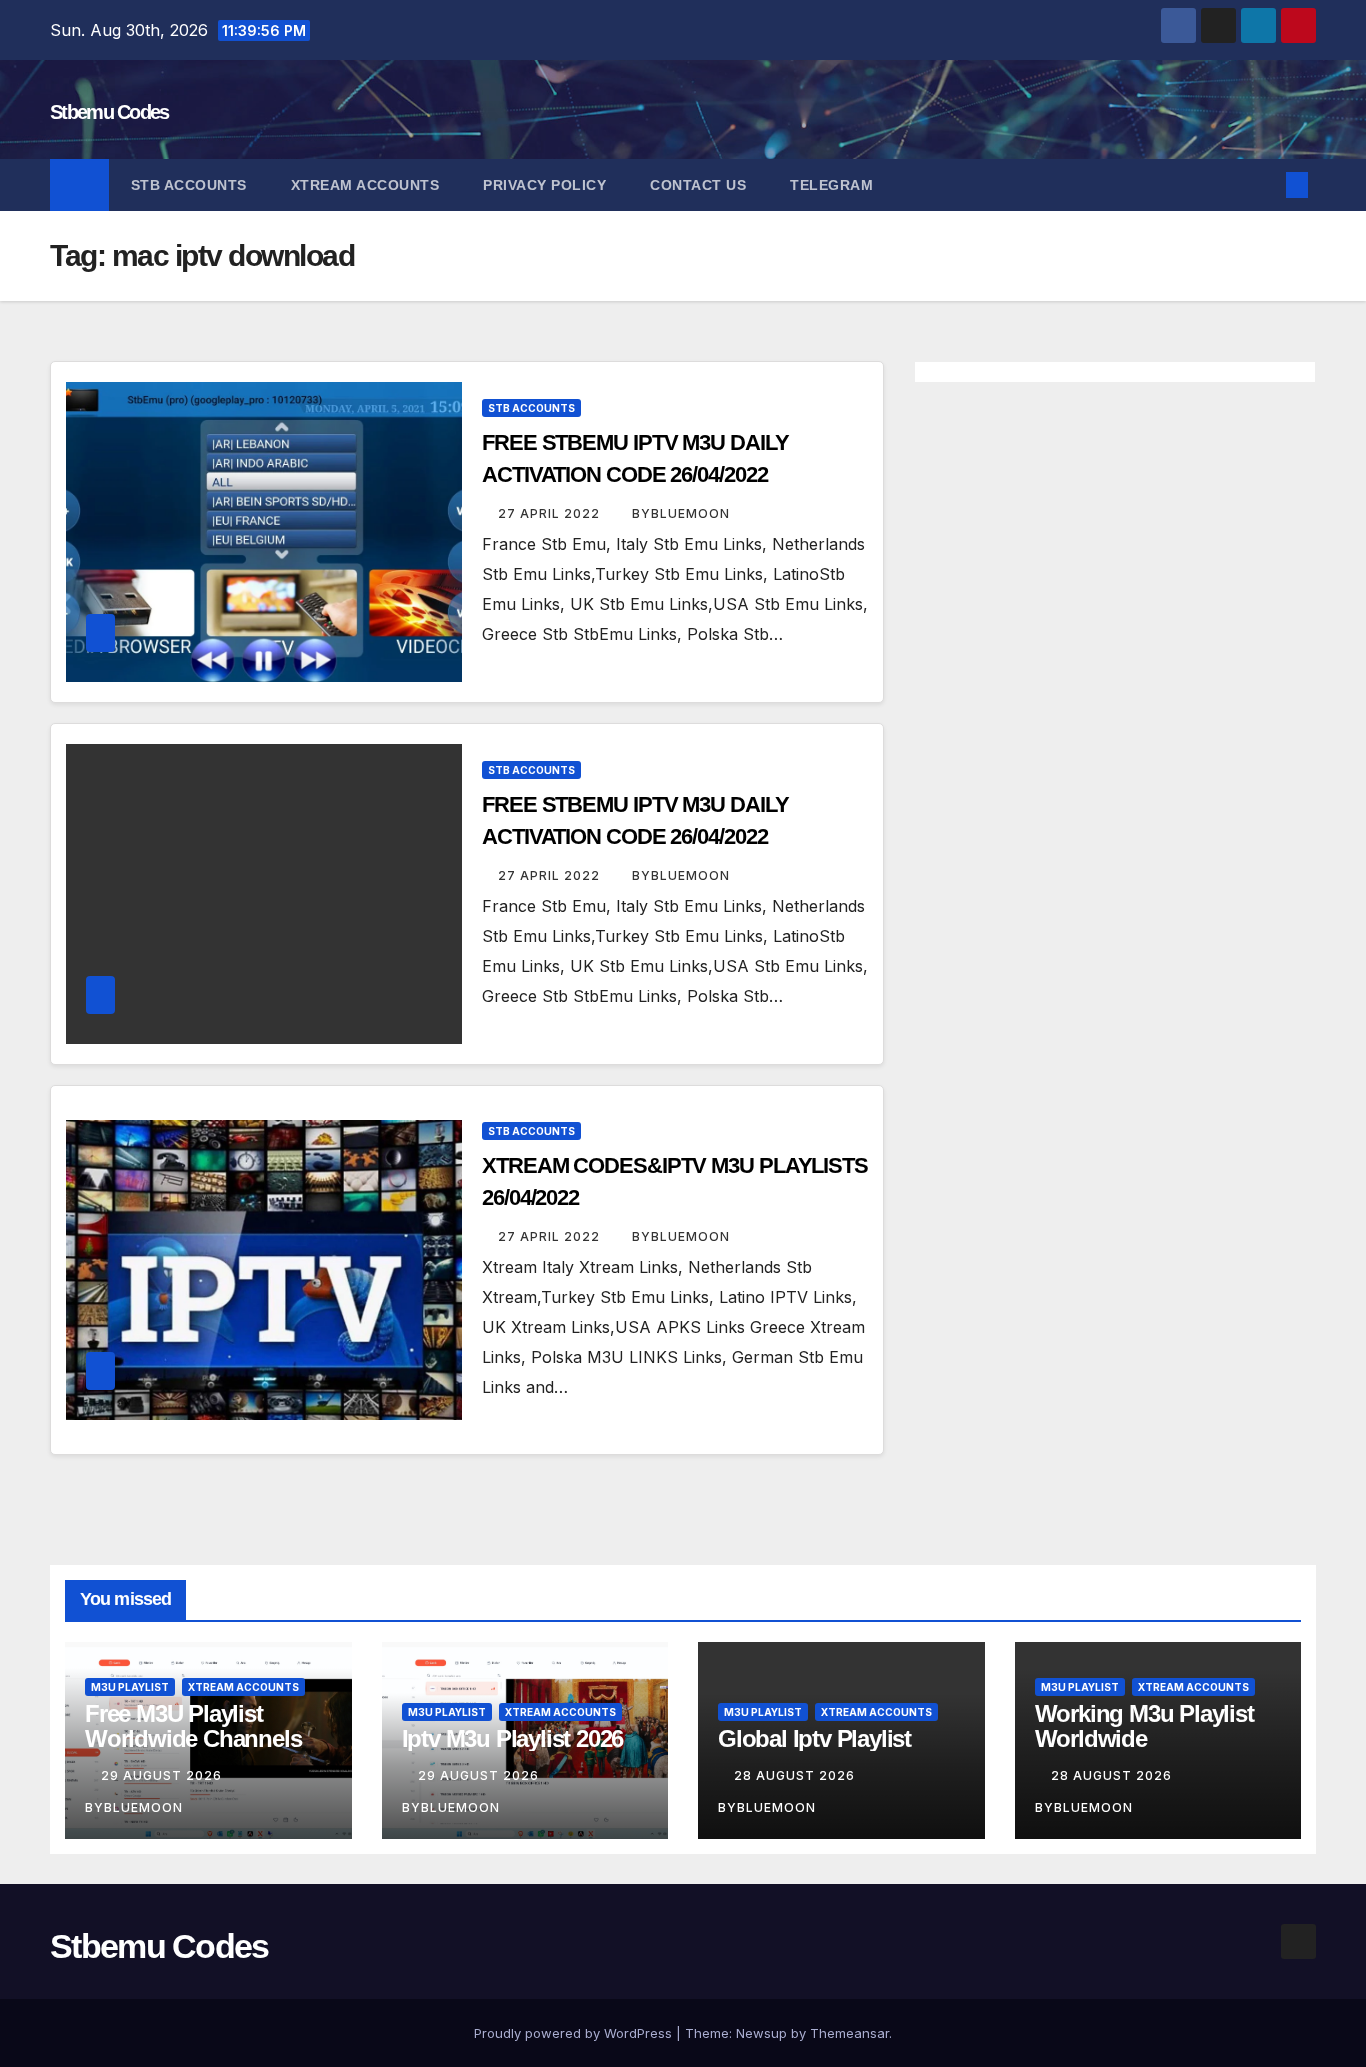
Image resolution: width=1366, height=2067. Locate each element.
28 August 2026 (796, 1775)
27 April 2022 (551, 513)
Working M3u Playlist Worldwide (1144, 1726)
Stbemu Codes (109, 112)
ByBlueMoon (681, 513)
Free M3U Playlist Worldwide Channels (193, 1726)
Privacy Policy (544, 185)
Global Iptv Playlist (814, 1738)
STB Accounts (189, 185)
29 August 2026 (163, 1775)
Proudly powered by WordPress (575, 2033)
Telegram (831, 185)
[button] (1264, 185)
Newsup (761, 2033)
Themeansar (849, 2033)
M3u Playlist (130, 1687)
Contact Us (698, 185)
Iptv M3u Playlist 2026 (513, 1738)
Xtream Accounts (365, 185)
